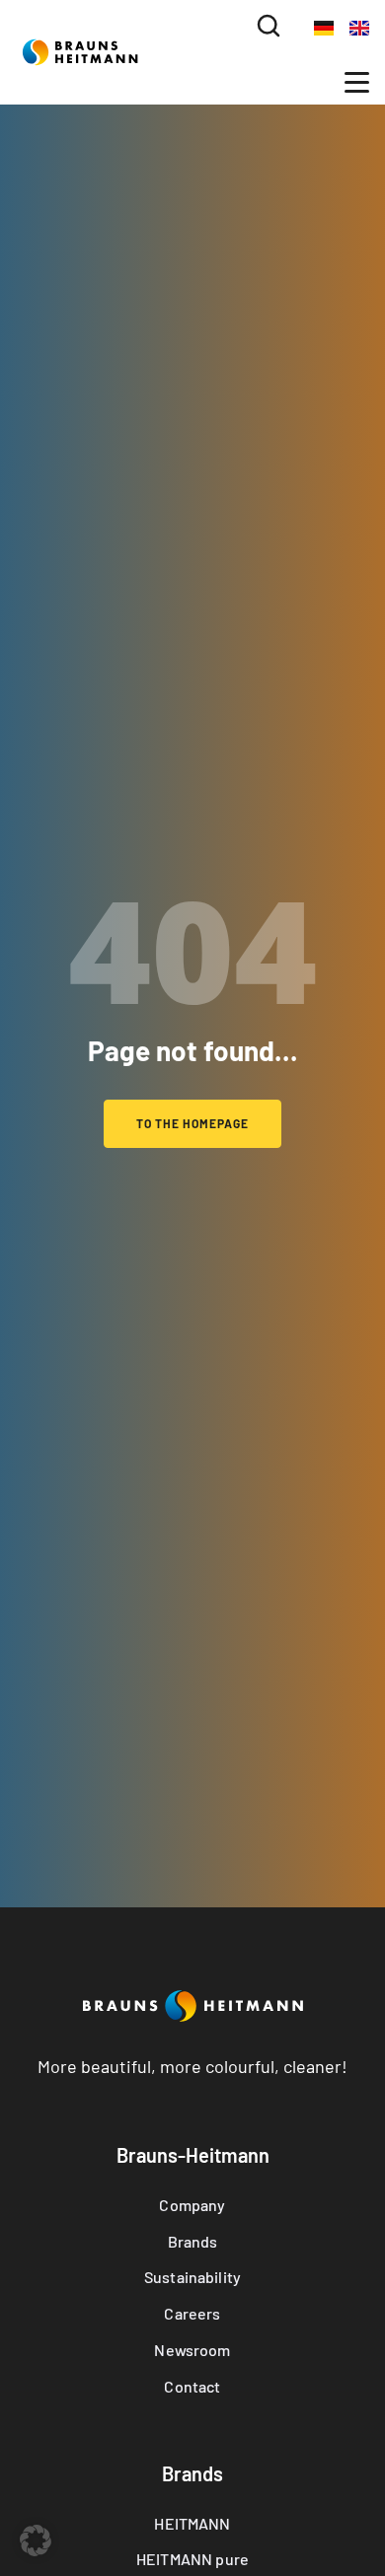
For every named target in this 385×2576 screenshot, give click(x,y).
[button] (269, 27)
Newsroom (192, 2350)
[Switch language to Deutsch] (324, 27)
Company (192, 2205)
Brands (193, 2241)
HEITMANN (192, 2523)
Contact (192, 2386)
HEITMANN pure (192, 2559)
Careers (192, 2313)
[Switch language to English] (359, 27)
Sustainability (192, 2277)
